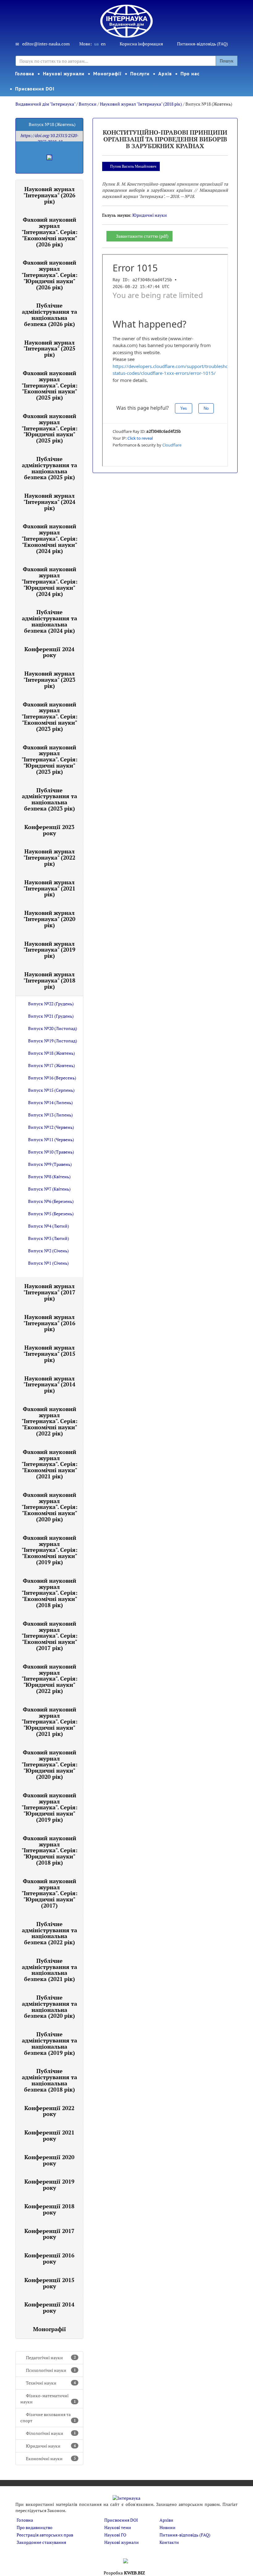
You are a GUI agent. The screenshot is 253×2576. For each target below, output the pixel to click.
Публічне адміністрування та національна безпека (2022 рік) (50, 1933)
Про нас (190, 73)
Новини (168, 2527)
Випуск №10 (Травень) (51, 1152)
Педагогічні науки (51, 2358)
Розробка (124, 2573)
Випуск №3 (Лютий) (49, 1238)
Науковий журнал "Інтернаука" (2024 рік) (49, 502)
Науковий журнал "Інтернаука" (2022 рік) (49, 857)
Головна (25, 73)
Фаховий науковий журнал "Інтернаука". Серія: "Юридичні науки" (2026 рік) (50, 275)
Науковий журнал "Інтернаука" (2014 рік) (49, 1384)
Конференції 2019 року (49, 2184)
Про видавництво (35, 2527)
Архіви (166, 2520)
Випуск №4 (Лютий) (49, 1226)
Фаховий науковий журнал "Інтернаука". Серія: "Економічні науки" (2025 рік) (50, 385)
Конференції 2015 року (49, 2283)
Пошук (227, 61)
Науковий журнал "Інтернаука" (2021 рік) (49, 888)
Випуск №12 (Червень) (51, 1127)
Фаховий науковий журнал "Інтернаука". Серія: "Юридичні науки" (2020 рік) (50, 1764)
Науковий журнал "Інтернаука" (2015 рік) (49, 1354)
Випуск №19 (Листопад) (53, 1041)
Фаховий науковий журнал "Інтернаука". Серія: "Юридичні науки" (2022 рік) (50, 1679)
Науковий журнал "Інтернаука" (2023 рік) (49, 680)
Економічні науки (51, 2459)
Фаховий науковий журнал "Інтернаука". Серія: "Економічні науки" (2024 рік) (50, 538)
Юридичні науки (51, 2446)
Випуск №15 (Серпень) (51, 1090)
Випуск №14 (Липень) (50, 1102)
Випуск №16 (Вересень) (52, 1078)
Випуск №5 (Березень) (51, 1214)
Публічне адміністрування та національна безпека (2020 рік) (50, 2006)
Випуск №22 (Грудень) (51, 1004)
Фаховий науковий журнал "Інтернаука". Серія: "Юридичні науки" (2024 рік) (50, 581)
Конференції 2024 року (49, 652)
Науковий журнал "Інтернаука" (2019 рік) (49, 950)
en (103, 44)
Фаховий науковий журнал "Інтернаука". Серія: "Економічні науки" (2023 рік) (50, 716)
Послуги (140, 73)
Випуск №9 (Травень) (50, 1164)
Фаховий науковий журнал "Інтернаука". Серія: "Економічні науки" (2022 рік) (50, 1421)
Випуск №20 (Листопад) (53, 1028)
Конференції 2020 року (49, 2160)
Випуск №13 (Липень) (50, 1115)
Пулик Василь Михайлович (133, 166)
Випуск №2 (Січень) (48, 1251)
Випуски (88, 104)
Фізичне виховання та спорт (48, 2417)
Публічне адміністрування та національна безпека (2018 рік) (50, 2080)
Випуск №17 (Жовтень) (52, 1065)
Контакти (169, 2542)
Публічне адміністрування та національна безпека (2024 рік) (50, 621)
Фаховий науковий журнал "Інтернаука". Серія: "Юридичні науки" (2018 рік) (50, 1850)
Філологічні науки (51, 2433)
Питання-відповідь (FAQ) (203, 44)
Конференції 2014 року (49, 2307)
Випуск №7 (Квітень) (49, 1189)
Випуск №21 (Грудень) (51, 1016)
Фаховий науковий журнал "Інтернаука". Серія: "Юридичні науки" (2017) (50, 1893)
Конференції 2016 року (49, 2258)
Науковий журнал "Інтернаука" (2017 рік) (49, 1292)
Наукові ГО (115, 2535)
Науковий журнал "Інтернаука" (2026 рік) (49, 195)
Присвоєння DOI (35, 89)
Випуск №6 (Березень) (51, 1201)
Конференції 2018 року (49, 2209)
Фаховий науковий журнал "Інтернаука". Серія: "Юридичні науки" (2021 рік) (50, 1722)
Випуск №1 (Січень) (48, 1263)
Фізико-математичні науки (48, 2399)
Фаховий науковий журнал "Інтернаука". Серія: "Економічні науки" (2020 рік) (50, 1507)
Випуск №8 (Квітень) (49, 1177)
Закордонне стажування (41, 2542)
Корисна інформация (141, 44)
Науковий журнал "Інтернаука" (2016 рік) (49, 1323)
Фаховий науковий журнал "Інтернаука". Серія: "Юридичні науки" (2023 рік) (50, 759)
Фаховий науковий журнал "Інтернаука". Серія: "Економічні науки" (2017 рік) (50, 1636)
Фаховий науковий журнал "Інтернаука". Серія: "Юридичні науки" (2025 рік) (50, 428)
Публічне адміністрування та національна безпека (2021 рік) (50, 1970)
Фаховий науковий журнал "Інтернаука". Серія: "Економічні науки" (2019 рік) (50, 1550)
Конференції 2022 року (49, 2111)
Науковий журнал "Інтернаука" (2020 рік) (49, 919)
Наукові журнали (64, 73)
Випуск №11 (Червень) (51, 1139)
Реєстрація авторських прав (45, 2535)
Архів (165, 73)
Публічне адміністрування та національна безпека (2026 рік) (50, 314)
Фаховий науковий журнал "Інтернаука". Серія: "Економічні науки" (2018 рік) (50, 1593)
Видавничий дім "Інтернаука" (45, 104)
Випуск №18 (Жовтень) (52, 1053)
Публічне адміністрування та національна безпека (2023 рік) (50, 799)
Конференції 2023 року (49, 830)
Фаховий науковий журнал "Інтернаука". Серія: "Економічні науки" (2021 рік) (50, 1464)
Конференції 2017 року (49, 2234)
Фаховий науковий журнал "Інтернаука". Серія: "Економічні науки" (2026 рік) (50, 232)
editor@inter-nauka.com (46, 44)
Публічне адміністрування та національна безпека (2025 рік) (50, 468)
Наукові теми (118, 2527)
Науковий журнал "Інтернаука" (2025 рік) (49, 349)
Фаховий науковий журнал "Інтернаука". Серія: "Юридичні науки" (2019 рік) (50, 1807)
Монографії (107, 73)
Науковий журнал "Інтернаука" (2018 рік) (141, 104)
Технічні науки (51, 2383)
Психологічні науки (51, 2370)
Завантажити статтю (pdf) (142, 236)
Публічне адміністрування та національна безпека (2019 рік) (50, 2043)
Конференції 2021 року (49, 2135)
